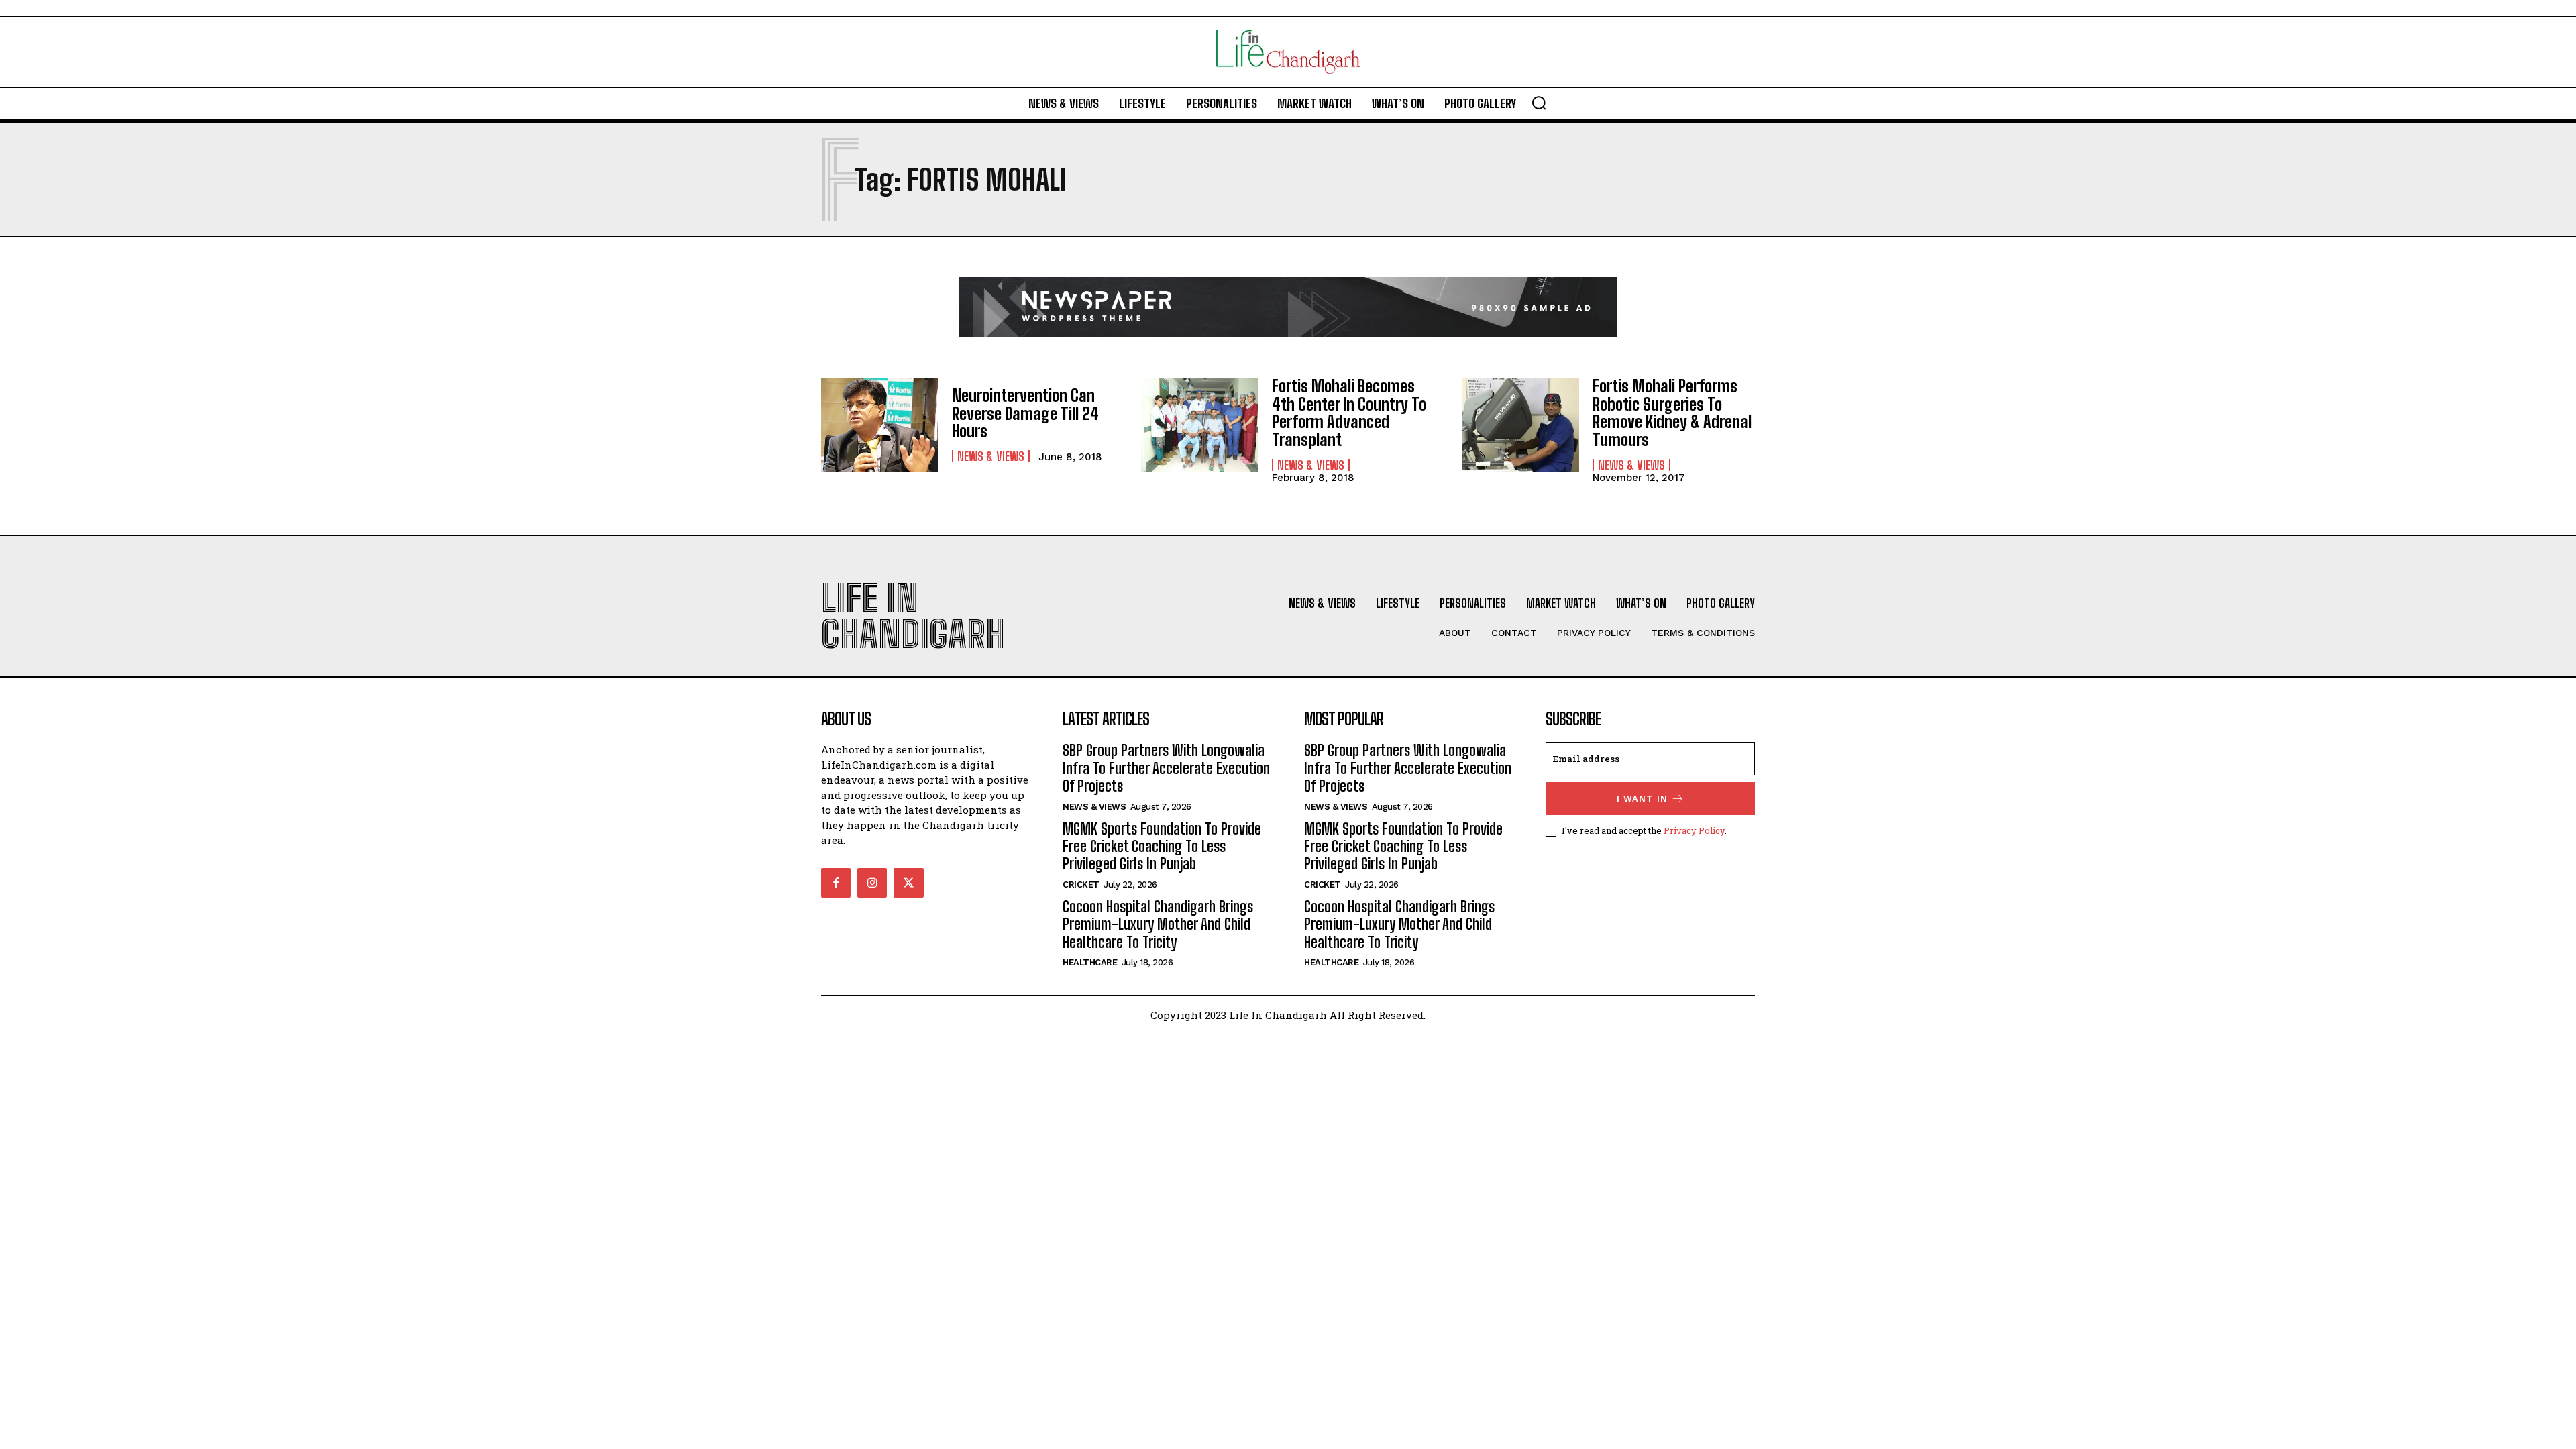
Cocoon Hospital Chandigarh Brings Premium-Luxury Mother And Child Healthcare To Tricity (1158, 924)
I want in (1642, 799)
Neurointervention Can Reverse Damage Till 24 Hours (1025, 413)
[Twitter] (908, 883)
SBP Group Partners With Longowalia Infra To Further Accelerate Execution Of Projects (1166, 768)
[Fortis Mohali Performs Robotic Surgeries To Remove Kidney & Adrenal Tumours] (1520, 425)
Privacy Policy (1694, 830)
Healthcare (1090, 962)
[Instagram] (872, 883)
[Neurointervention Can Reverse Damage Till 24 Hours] (880, 425)
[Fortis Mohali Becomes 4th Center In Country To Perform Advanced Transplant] (1200, 425)
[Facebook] (836, 883)
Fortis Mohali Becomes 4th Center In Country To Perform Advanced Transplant (1349, 413)
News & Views (991, 456)
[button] (1539, 103)
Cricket (1081, 884)
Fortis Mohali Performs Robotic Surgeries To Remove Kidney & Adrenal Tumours (1672, 413)
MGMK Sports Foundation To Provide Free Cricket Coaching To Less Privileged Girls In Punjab (1162, 847)
